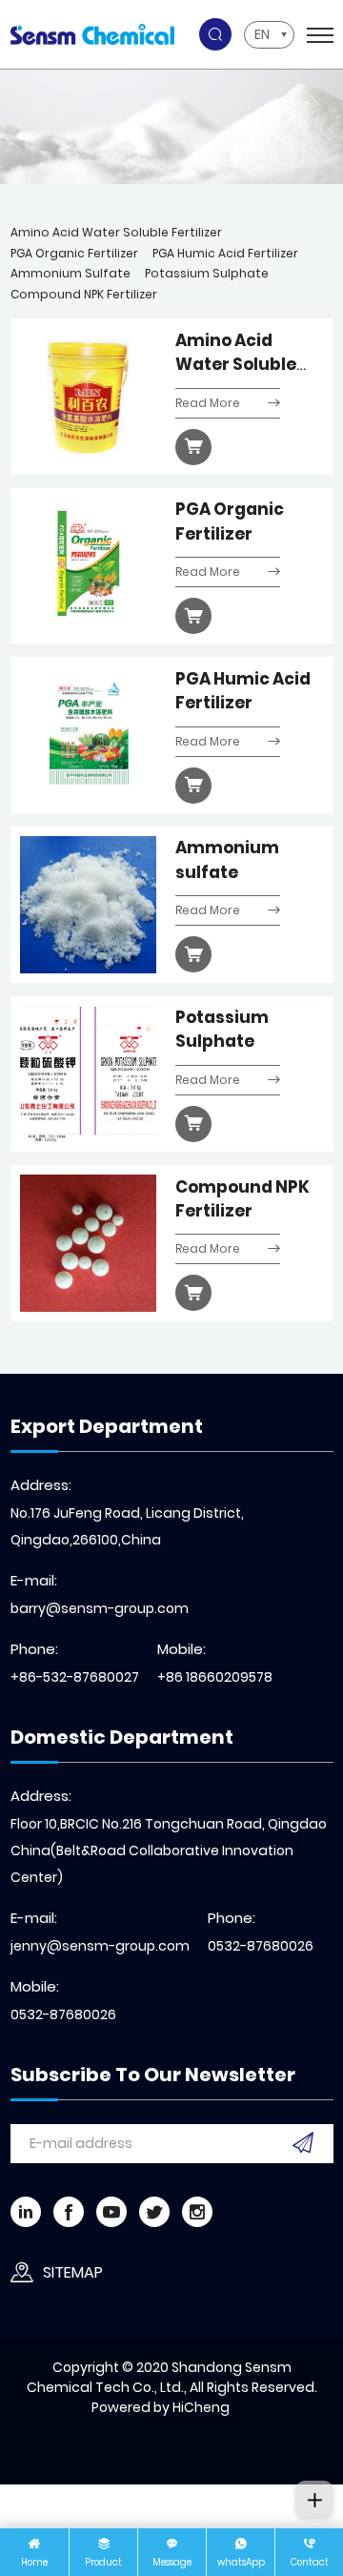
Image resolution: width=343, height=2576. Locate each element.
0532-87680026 (261, 1946)
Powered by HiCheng (161, 2407)
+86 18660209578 (215, 1677)
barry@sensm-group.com (100, 1608)
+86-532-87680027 (75, 1677)
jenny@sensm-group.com (100, 1946)
